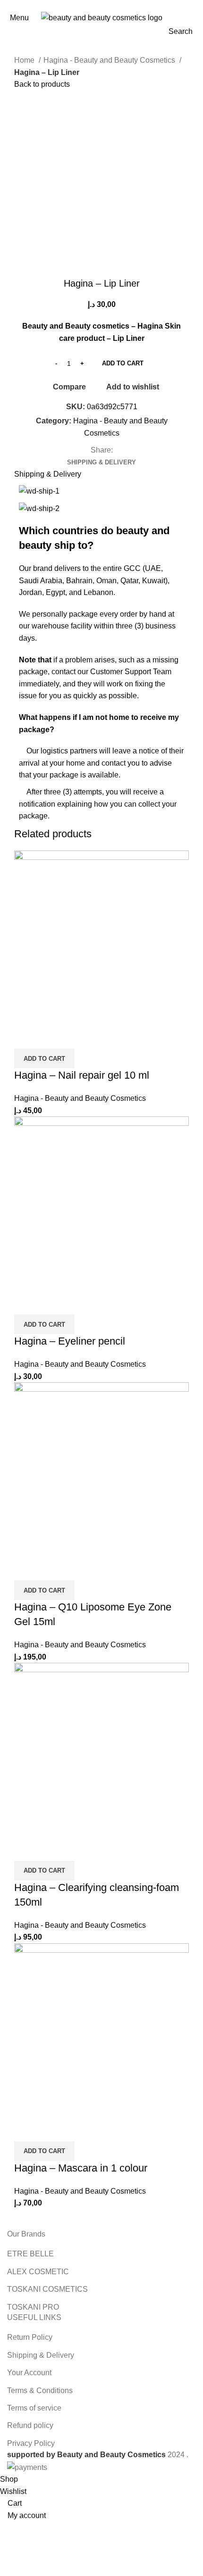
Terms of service (34, 2408)
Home (25, 60)
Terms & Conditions (40, 2390)
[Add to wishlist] (77, 1037)
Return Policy (30, 2337)
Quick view (51, 1037)
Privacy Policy (31, 2443)
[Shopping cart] (195, 18)
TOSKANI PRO (33, 2307)
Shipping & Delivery (41, 2355)
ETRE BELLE (30, 2254)
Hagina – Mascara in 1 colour (81, 2168)
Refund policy (30, 2425)
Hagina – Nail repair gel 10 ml (82, 1075)
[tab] (101, 462)
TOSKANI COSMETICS (47, 2289)
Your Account (29, 2373)
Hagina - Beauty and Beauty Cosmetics (110, 60)
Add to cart (123, 363)
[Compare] (26, 1037)
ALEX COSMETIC (38, 2272)
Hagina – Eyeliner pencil (70, 1341)
